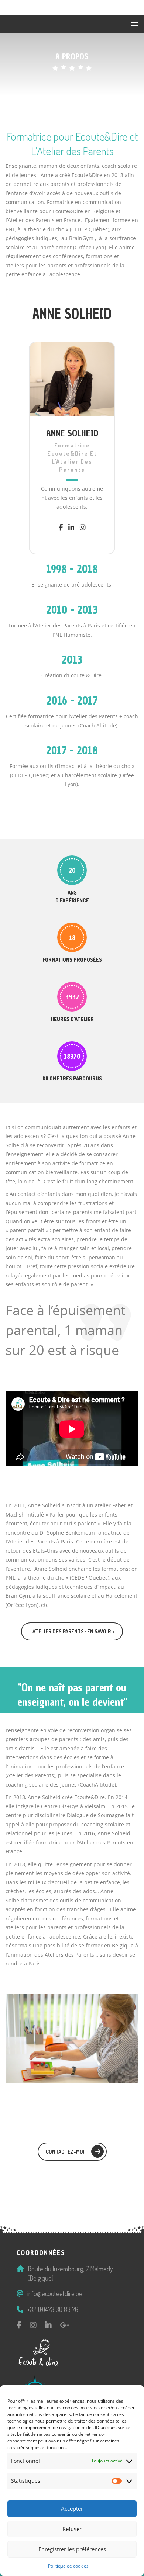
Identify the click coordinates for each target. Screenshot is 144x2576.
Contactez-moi (65, 2152)
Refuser (72, 2529)
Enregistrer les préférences (72, 2549)
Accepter (72, 2508)
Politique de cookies (68, 2566)
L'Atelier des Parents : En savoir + (72, 1631)
